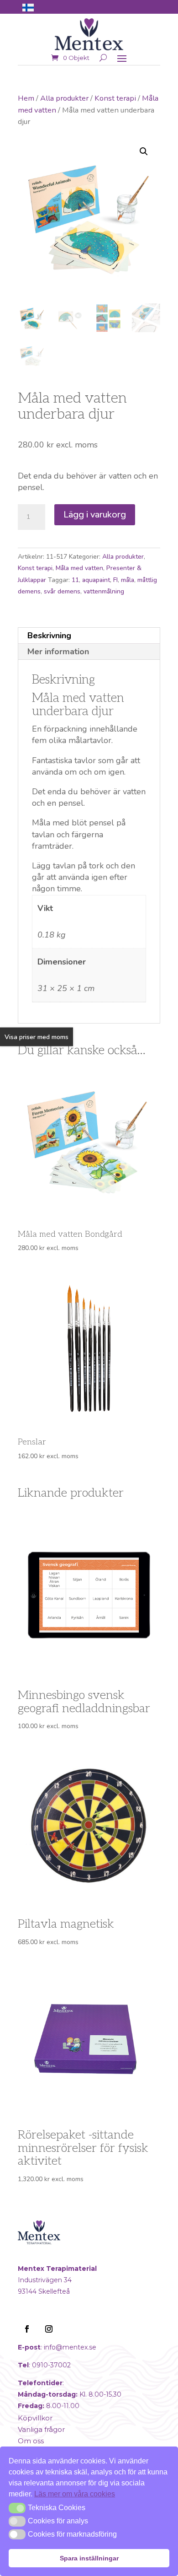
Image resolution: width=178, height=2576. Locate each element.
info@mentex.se (70, 2347)
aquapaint (96, 580)
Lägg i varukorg (95, 515)
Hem (26, 98)
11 (75, 580)
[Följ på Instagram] (49, 2329)
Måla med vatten (79, 568)
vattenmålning (104, 591)
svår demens (62, 591)
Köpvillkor (35, 2418)
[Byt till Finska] (28, 7)
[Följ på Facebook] (27, 2329)
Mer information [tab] (58, 652)
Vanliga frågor (41, 2429)
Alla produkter (64, 98)
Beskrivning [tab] (49, 636)
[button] (144, 151)
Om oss (31, 2441)
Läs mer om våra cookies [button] (75, 2494)
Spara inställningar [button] (89, 2558)
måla (128, 580)
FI (115, 580)
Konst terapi (115, 98)
